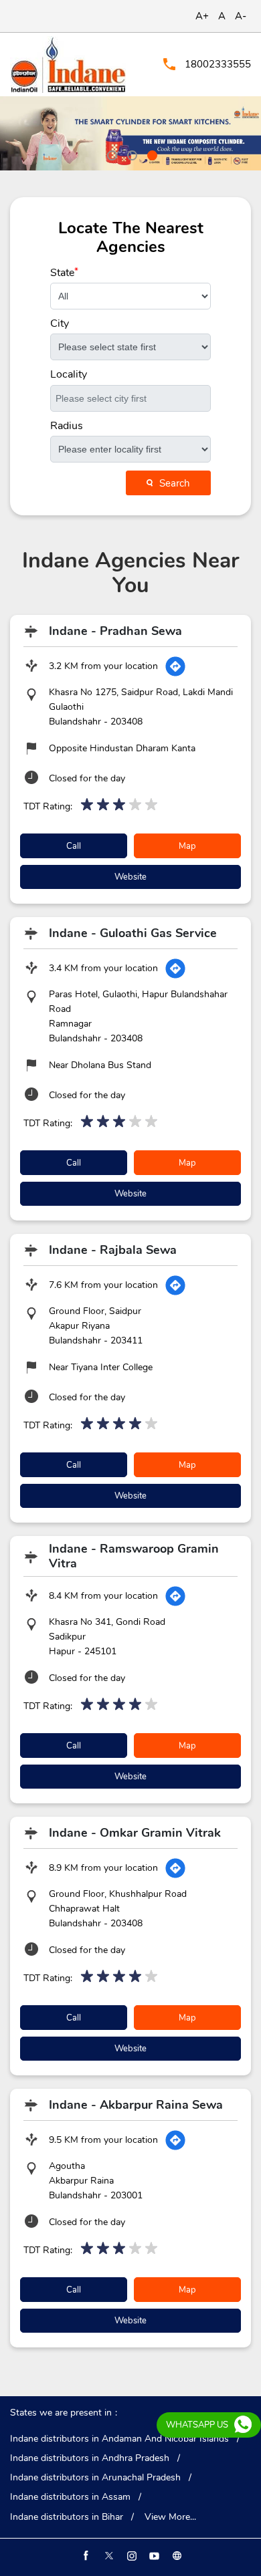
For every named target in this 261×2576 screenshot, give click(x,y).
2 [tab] (130, 154)
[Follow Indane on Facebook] (85, 2556)
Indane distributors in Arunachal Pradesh (95, 2478)
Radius (67, 426)
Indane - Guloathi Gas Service (133, 933)
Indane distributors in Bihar (67, 2517)
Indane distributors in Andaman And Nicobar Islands (119, 2439)
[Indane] (68, 65)
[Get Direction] (175, 666)
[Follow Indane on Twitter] (108, 2556)
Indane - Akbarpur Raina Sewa (136, 2105)
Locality (68, 374)
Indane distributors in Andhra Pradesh (90, 2458)
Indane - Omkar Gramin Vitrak (135, 1833)
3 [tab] (151, 154)
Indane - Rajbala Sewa (113, 1250)
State (64, 273)
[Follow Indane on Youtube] (153, 2556)
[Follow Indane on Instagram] (130, 2556)
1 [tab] (110, 154)
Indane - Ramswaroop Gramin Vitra (134, 1556)
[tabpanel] (130, 133)
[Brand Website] (176, 2556)
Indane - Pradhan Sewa (115, 631)
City (60, 324)
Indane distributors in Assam (70, 2497)
